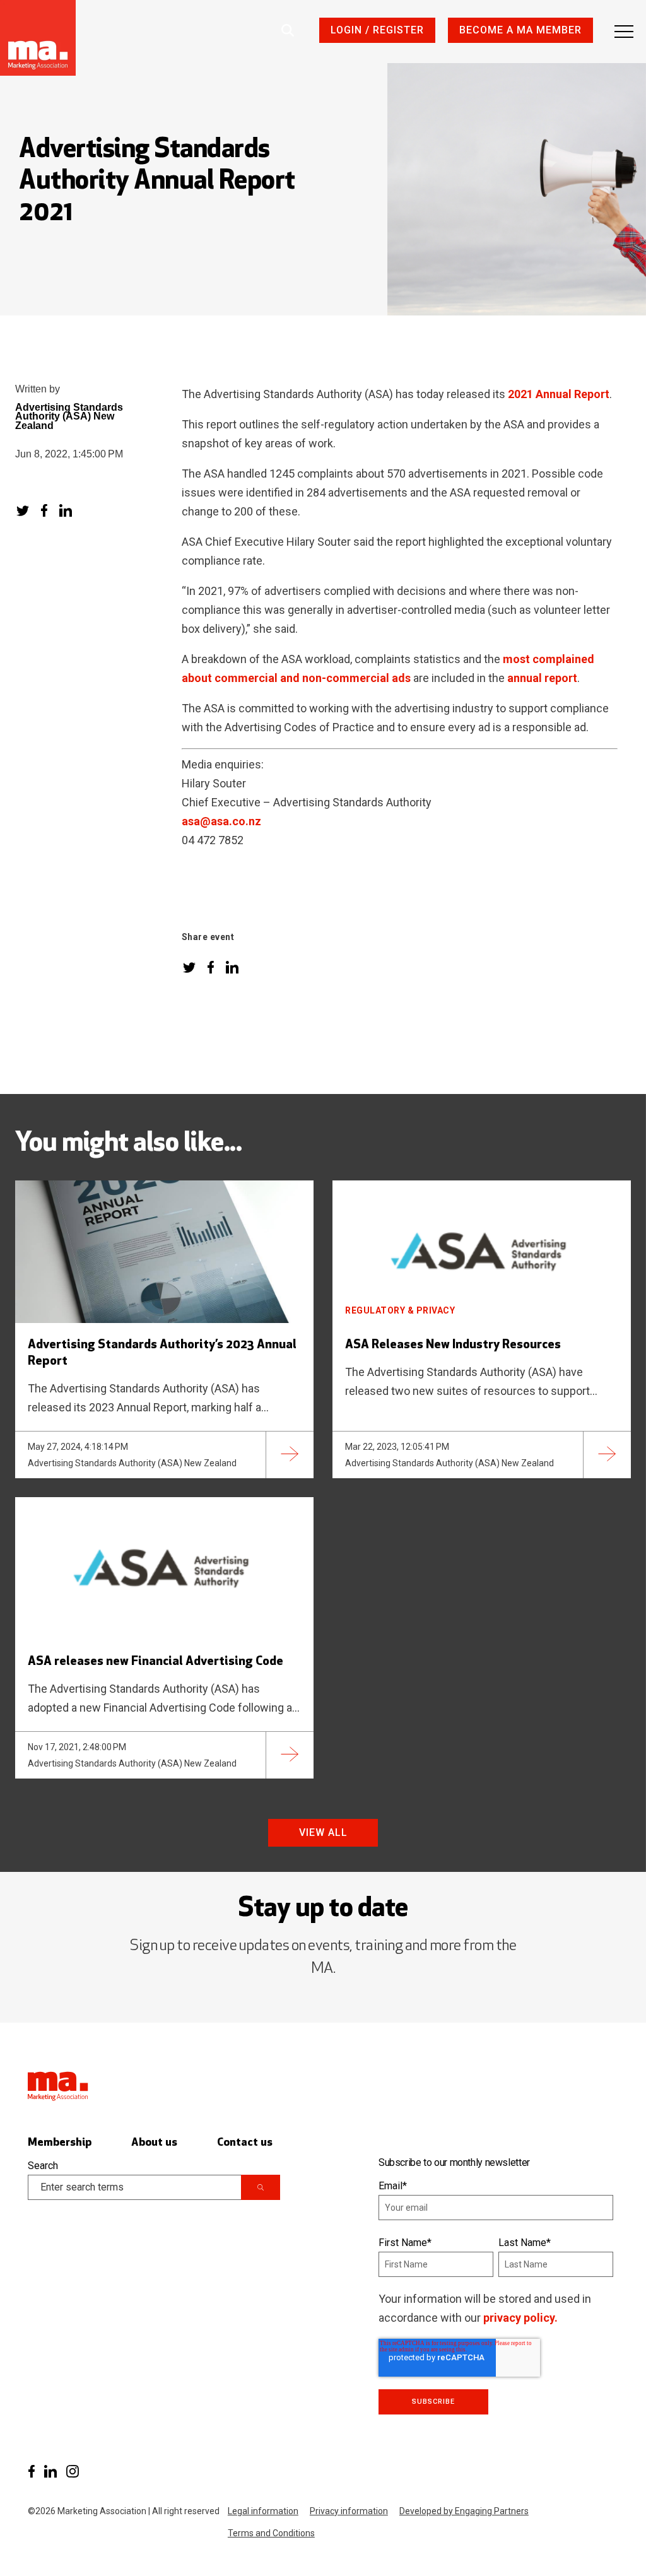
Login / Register (377, 30)
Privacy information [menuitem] (349, 2511)
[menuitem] (31, 2472)
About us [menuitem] (154, 2143)
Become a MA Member (520, 30)
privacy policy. (520, 2318)
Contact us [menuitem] (245, 2143)
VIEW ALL (323, 1832)
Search (43, 2166)
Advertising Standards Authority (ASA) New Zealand (69, 417)
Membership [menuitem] (60, 2143)
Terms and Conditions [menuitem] (271, 2533)
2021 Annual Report (559, 394)
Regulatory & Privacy (400, 1310)
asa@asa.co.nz (221, 821)
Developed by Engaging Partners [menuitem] (464, 2511)
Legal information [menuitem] (263, 2511)
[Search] (261, 2187)
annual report (542, 678)
